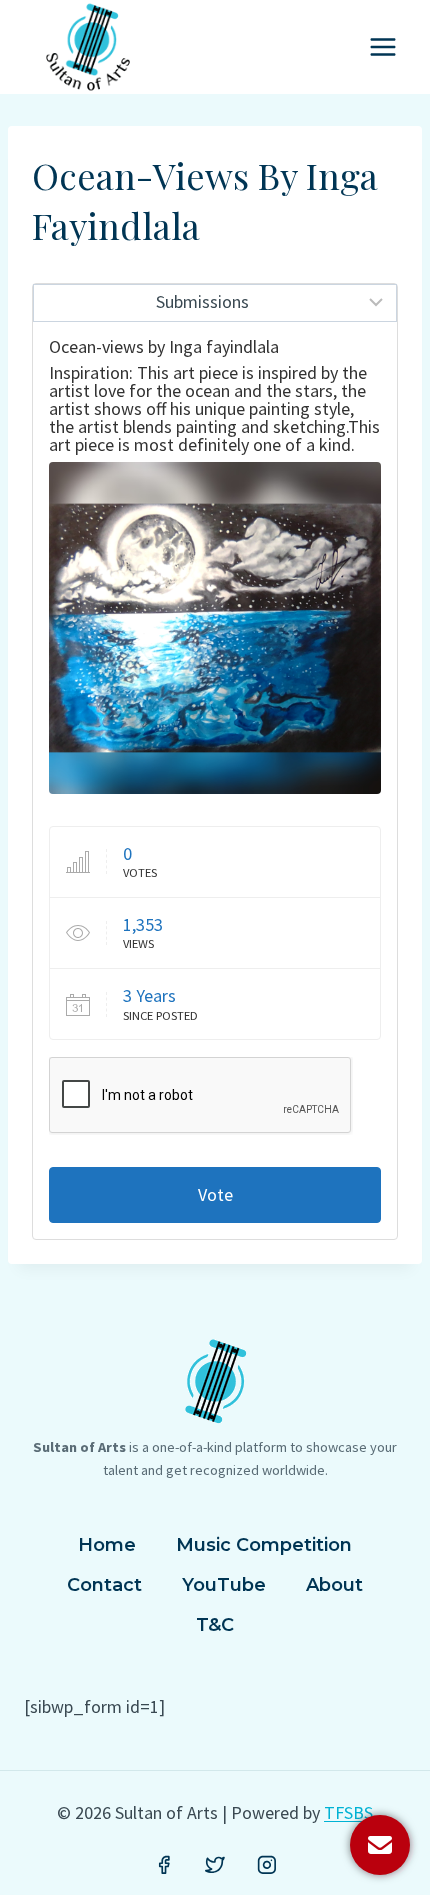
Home (107, 1545)
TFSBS (348, 1812)
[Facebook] (164, 1865)
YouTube (224, 1585)
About (334, 1585)
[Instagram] (267, 1865)
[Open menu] (382, 46)
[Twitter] (215, 1865)
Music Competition (264, 1545)
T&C (215, 1625)
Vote (215, 1194)
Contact (104, 1585)
